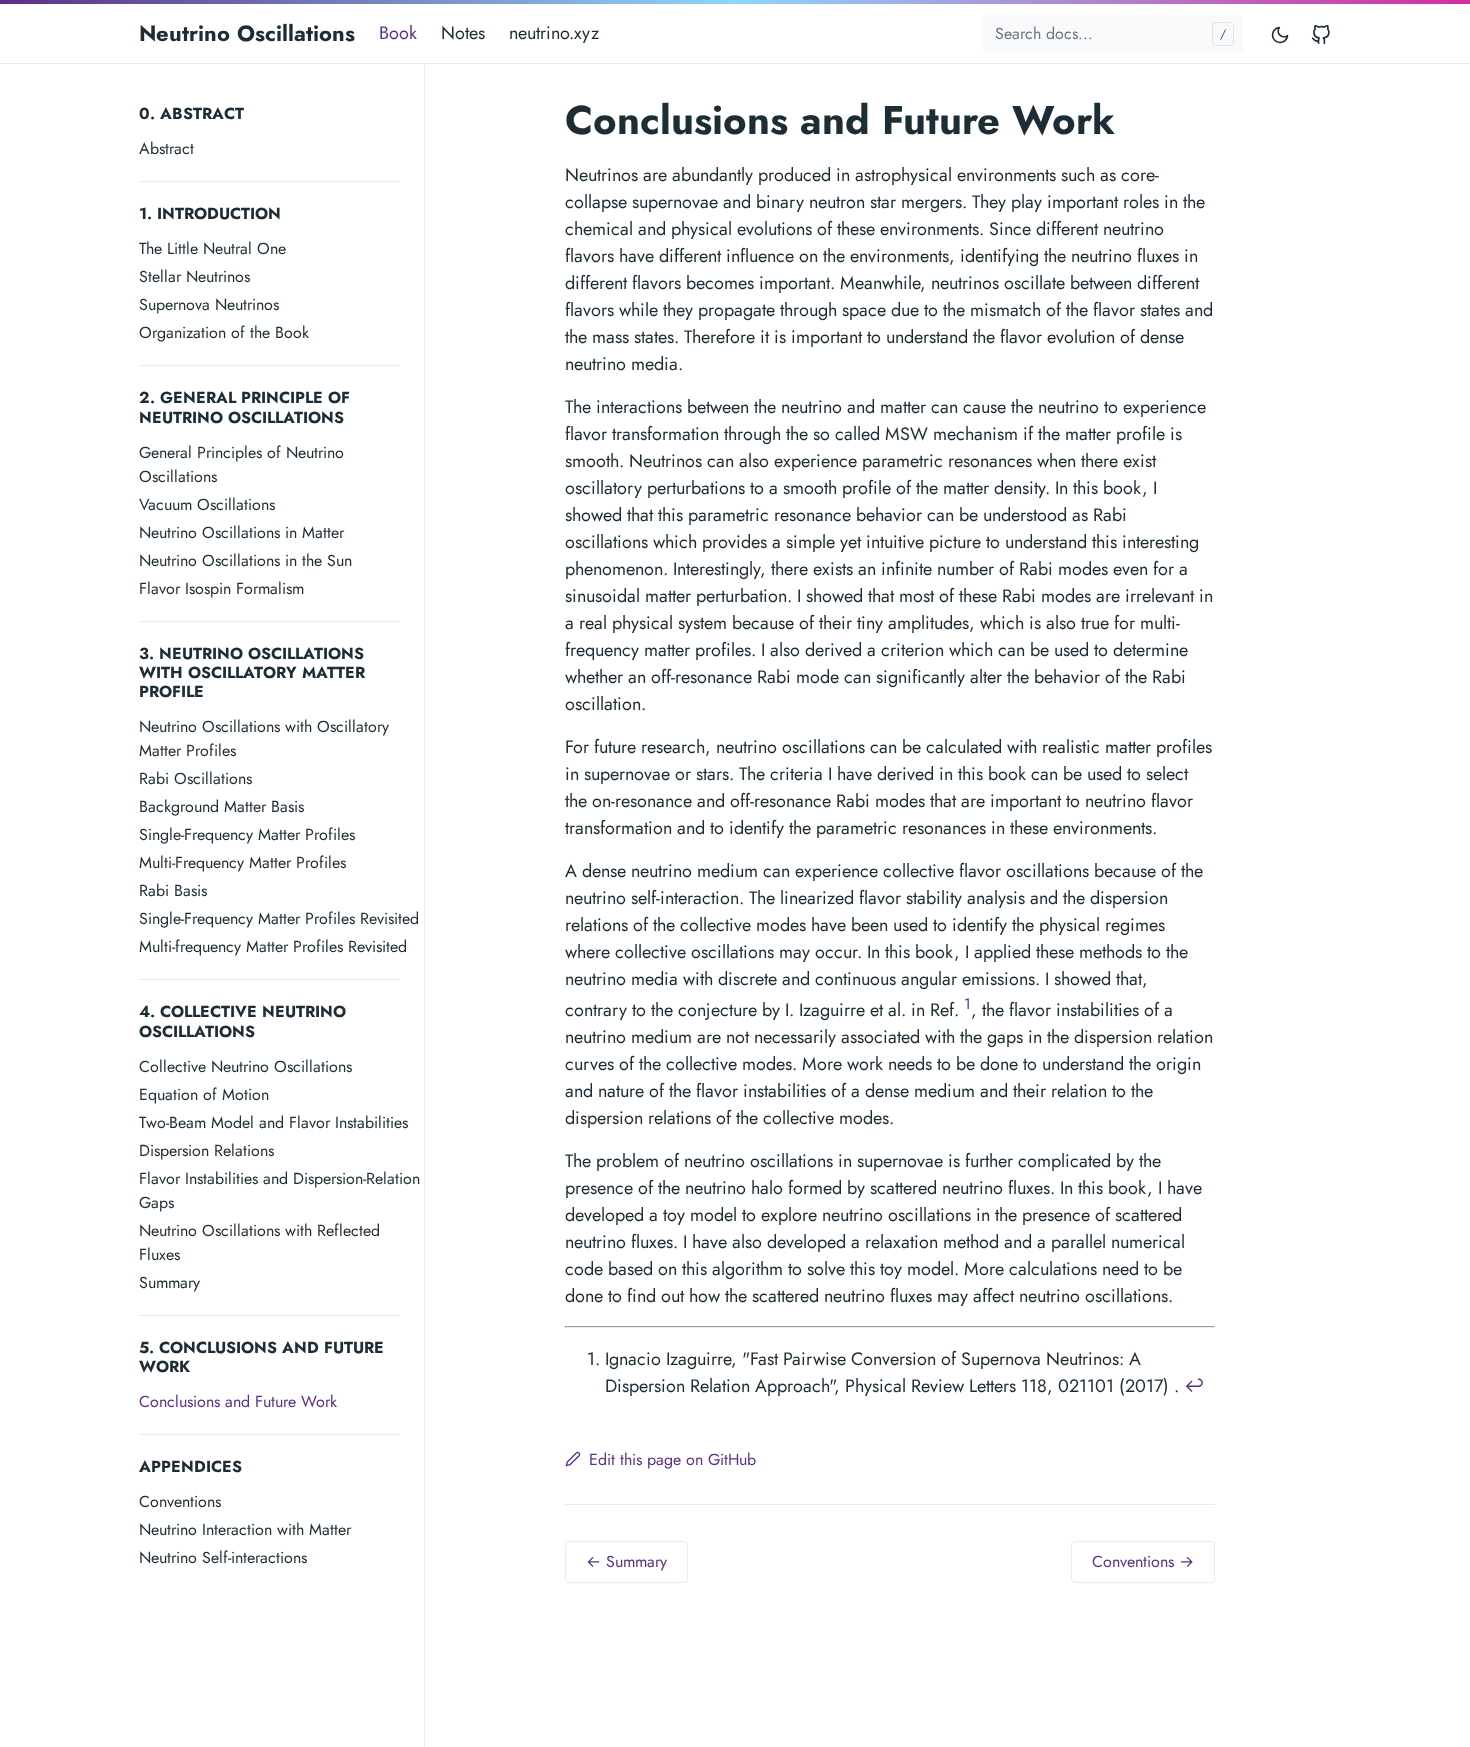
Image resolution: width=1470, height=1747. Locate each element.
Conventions (180, 1501)
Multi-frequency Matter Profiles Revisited (273, 946)
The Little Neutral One (212, 248)
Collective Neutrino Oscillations (245, 1066)
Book (398, 33)
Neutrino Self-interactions (223, 1557)
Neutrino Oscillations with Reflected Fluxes (259, 1242)
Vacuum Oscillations (207, 504)
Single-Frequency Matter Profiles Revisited (279, 918)
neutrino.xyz (554, 33)
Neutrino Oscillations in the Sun (245, 560)
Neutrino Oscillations (247, 33)
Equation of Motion (204, 1094)
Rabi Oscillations (195, 778)
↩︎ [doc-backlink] (1194, 1386)
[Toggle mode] (1281, 33)
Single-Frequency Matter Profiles (247, 834)
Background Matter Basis (221, 806)
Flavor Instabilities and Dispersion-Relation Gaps (279, 1190)
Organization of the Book (224, 332)
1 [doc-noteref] (967, 1004)
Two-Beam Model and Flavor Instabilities (273, 1122)
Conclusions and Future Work (238, 1401)
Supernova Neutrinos (209, 304)
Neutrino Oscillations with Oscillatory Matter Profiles (264, 738)
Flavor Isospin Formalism (221, 588)
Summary (169, 1282)
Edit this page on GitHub (672, 1459)
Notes (463, 33)
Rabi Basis (173, 890)
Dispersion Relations (206, 1150)
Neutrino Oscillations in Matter (241, 532)
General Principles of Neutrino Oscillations (241, 464)
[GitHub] (1321, 33)
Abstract (166, 148)
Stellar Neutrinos (194, 276)
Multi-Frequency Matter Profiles (242, 862)
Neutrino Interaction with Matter (245, 1529)
